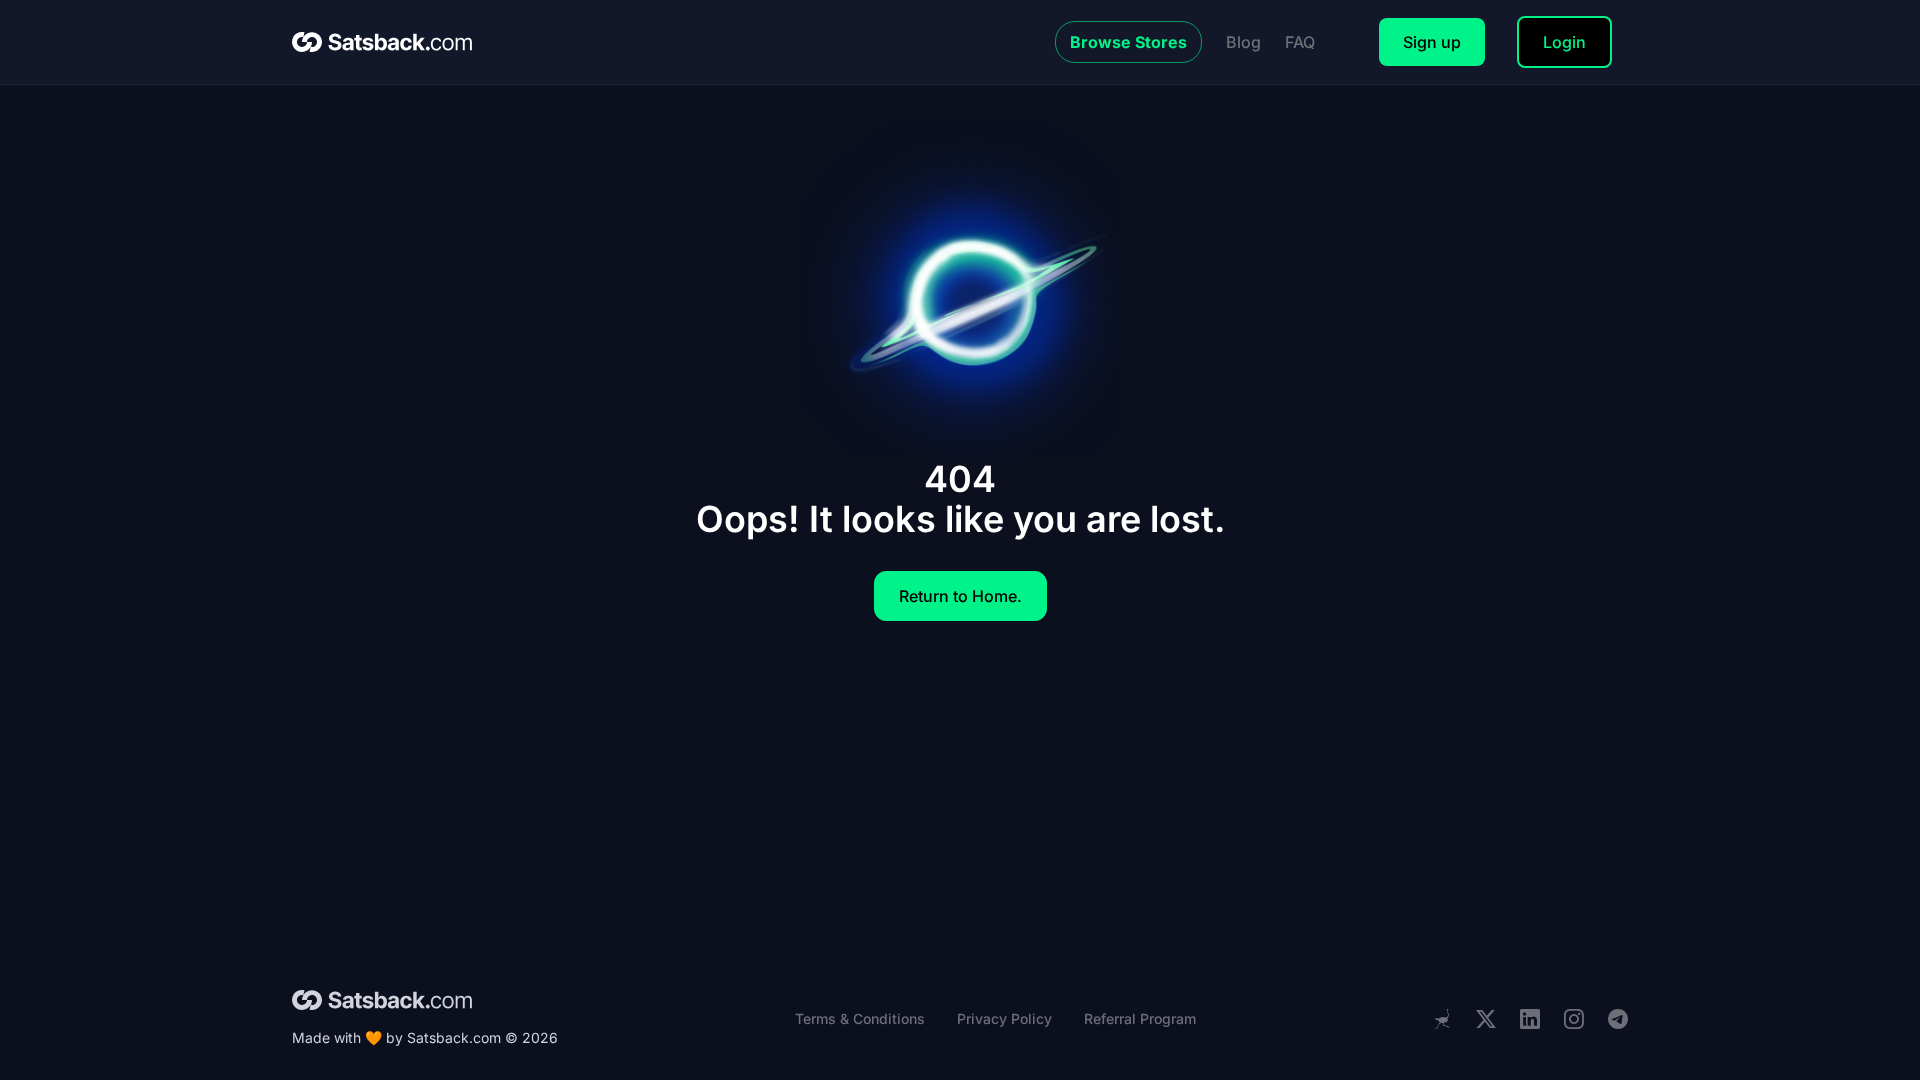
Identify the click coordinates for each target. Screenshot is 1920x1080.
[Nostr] (1442, 1019)
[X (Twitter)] (1486, 1019)
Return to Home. (960, 596)
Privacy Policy (1004, 1018)
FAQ (1300, 42)
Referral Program (1140, 1018)
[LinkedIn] (1530, 1019)
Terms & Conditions (860, 1018)
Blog (1243, 42)
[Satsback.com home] (382, 42)
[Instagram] (1574, 1019)
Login (1564, 42)
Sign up (1432, 42)
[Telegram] (1618, 1019)
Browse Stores (1128, 42)
